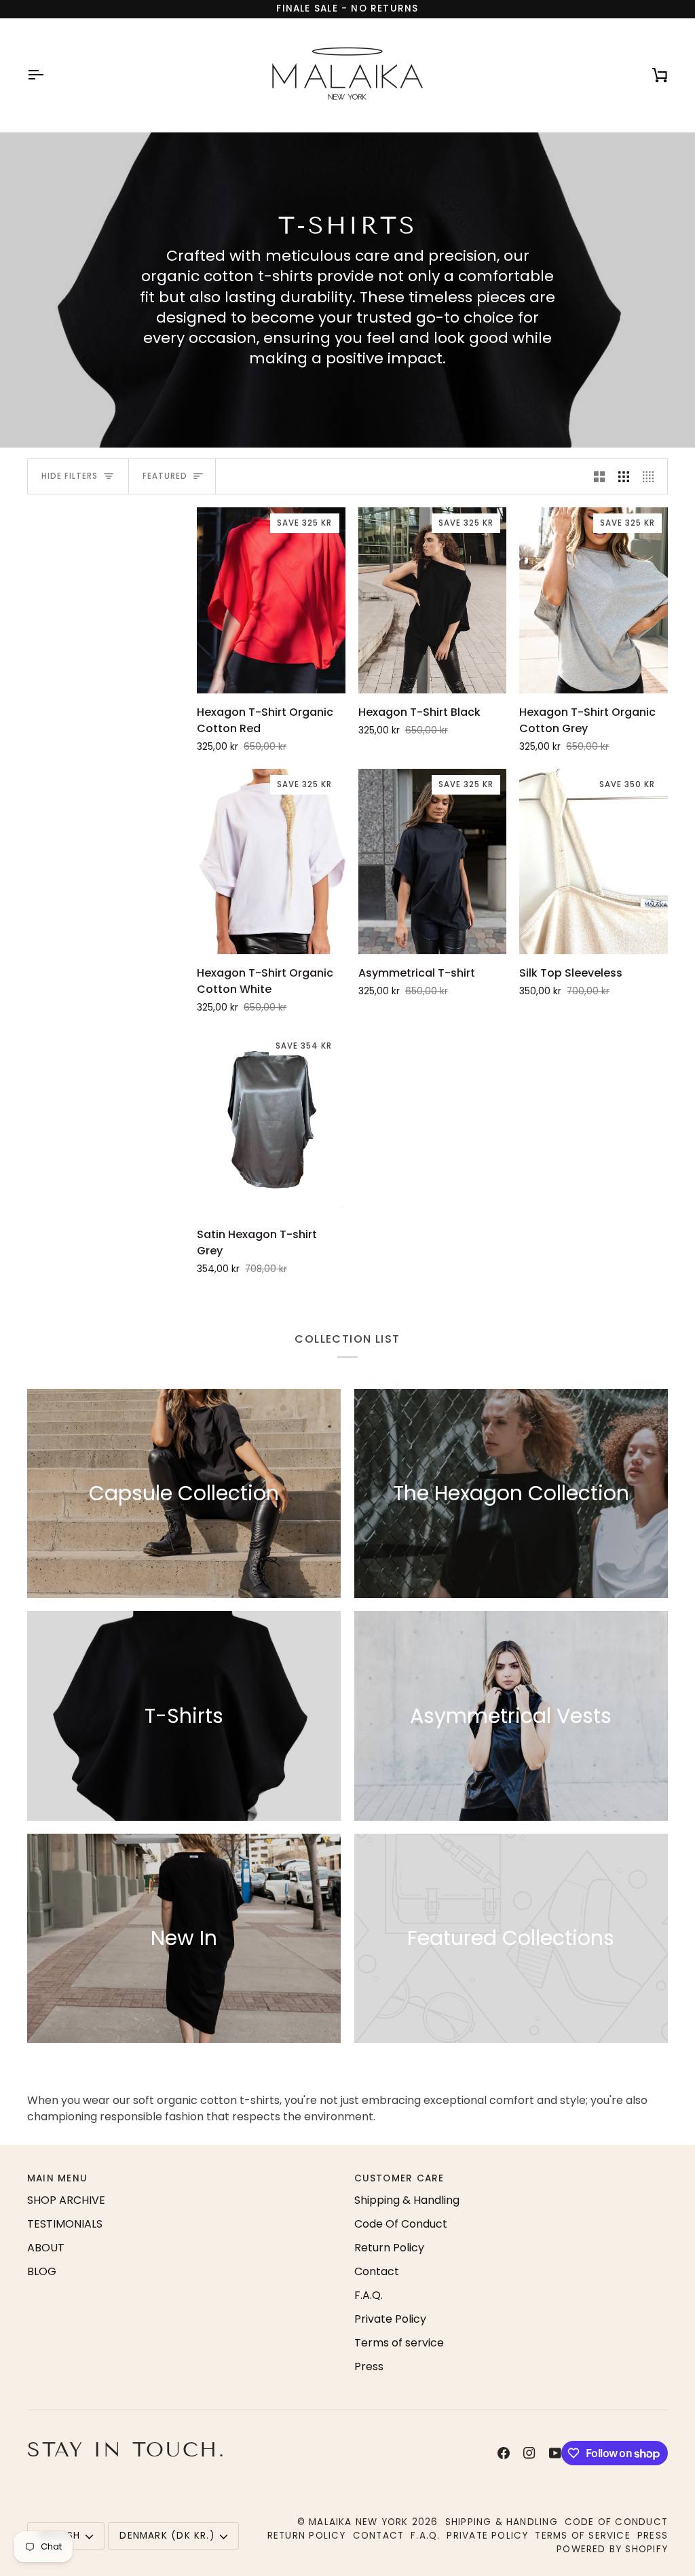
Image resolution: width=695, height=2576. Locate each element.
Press (369, 2366)
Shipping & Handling (407, 2200)
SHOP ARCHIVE (66, 2200)
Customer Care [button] (399, 2178)
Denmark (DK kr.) (167, 2536)
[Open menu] (48, 75)
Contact (377, 2271)
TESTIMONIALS (65, 2224)
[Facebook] (504, 2453)
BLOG (42, 2271)
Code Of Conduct (401, 2224)
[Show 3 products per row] (624, 476)
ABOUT (46, 2248)
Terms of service (399, 2343)
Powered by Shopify (612, 2549)
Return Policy (389, 2248)
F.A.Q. (369, 2295)
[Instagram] (529, 2453)
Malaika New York (358, 2522)
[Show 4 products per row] (652, 476)
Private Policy (390, 2319)
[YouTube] (555, 2453)
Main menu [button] (57, 2178)
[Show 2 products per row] (599, 476)
